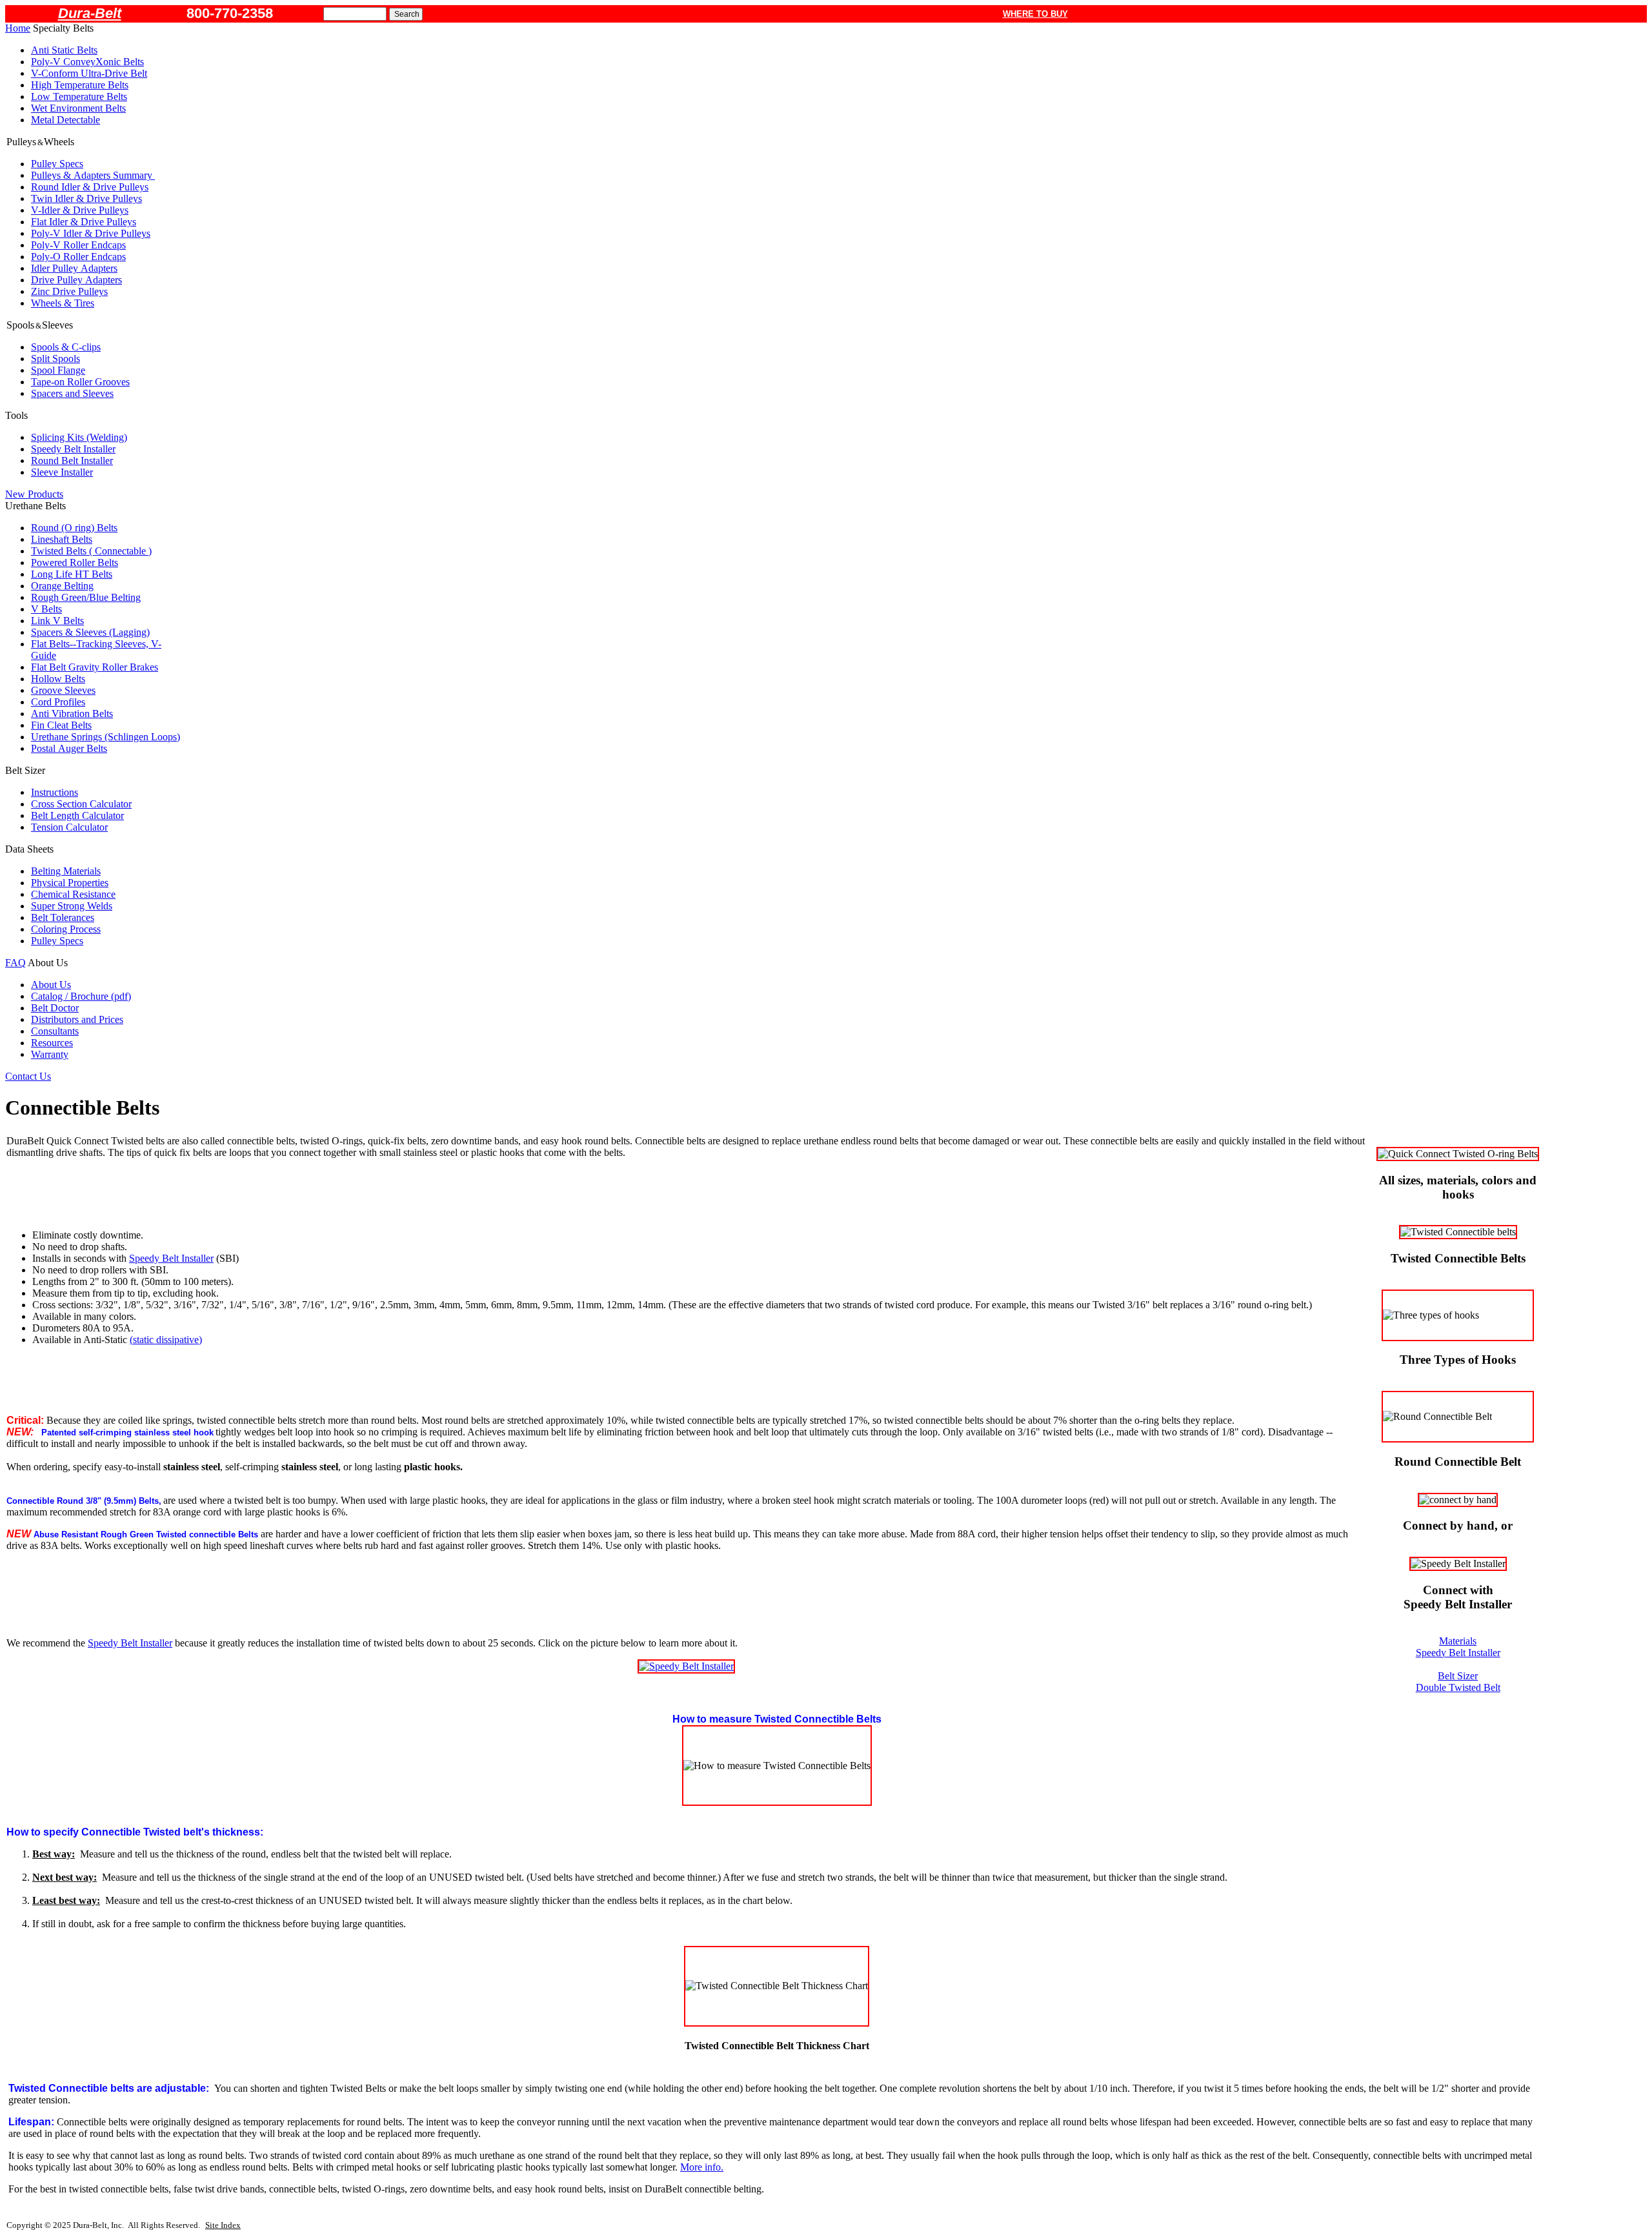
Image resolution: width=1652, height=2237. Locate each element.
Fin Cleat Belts (61, 725)
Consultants (55, 1031)
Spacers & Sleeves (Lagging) (90, 632)
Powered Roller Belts (75, 562)
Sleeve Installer (62, 472)
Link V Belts (57, 621)
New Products (34, 494)
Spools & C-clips (66, 347)
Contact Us (28, 1076)
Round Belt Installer (72, 461)
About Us (51, 985)
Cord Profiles (58, 702)
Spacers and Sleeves (72, 393)
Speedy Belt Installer (73, 449)
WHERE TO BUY (1035, 14)
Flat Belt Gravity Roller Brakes (95, 667)
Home (18, 28)
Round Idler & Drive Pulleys (90, 187)
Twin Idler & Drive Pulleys (86, 198)
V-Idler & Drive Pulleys (80, 210)
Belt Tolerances (63, 917)
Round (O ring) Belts (74, 528)
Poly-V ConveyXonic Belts (87, 62)
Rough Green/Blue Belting (86, 597)
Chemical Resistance (73, 894)
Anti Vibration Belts (72, 714)
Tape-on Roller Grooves (80, 382)
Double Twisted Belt (1458, 1687)
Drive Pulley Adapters (76, 280)
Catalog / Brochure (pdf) (81, 996)
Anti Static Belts (64, 50)
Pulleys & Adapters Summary (93, 175)
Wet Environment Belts (78, 108)
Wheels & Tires (63, 303)
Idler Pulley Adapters (74, 268)
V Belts (46, 609)
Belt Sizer (1458, 1676)
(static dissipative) (166, 1340)
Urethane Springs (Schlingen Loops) (106, 737)
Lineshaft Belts (62, 539)
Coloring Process (66, 929)
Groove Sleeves (63, 690)
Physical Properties (70, 883)
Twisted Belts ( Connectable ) (91, 551)
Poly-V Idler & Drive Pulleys (91, 233)
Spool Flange (58, 370)
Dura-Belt (90, 13)
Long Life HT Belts (72, 574)
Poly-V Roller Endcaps (78, 245)
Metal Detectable (65, 120)
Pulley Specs (57, 164)
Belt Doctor (55, 1008)
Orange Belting (62, 586)
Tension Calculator (69, 827)
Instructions (55, 792)
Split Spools (55, 359)
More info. (702, 2167)
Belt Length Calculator (77, 815)
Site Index (223, 2225)
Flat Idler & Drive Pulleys (84, 222)
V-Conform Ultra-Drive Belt (89, 73)
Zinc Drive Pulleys (69, 291)
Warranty (50, 1054)
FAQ (15, 963)
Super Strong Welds (72, 906)
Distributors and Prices (77, 1019)
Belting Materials (66, 871)
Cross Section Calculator (81, 804)
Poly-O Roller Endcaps (78, 257)
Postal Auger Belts (69, 748)
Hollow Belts (58, 679)
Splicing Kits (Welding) (79, 437)
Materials (1458, 1641)
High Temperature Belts (80, 85)
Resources (52, 1043)
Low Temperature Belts (79, 96)
